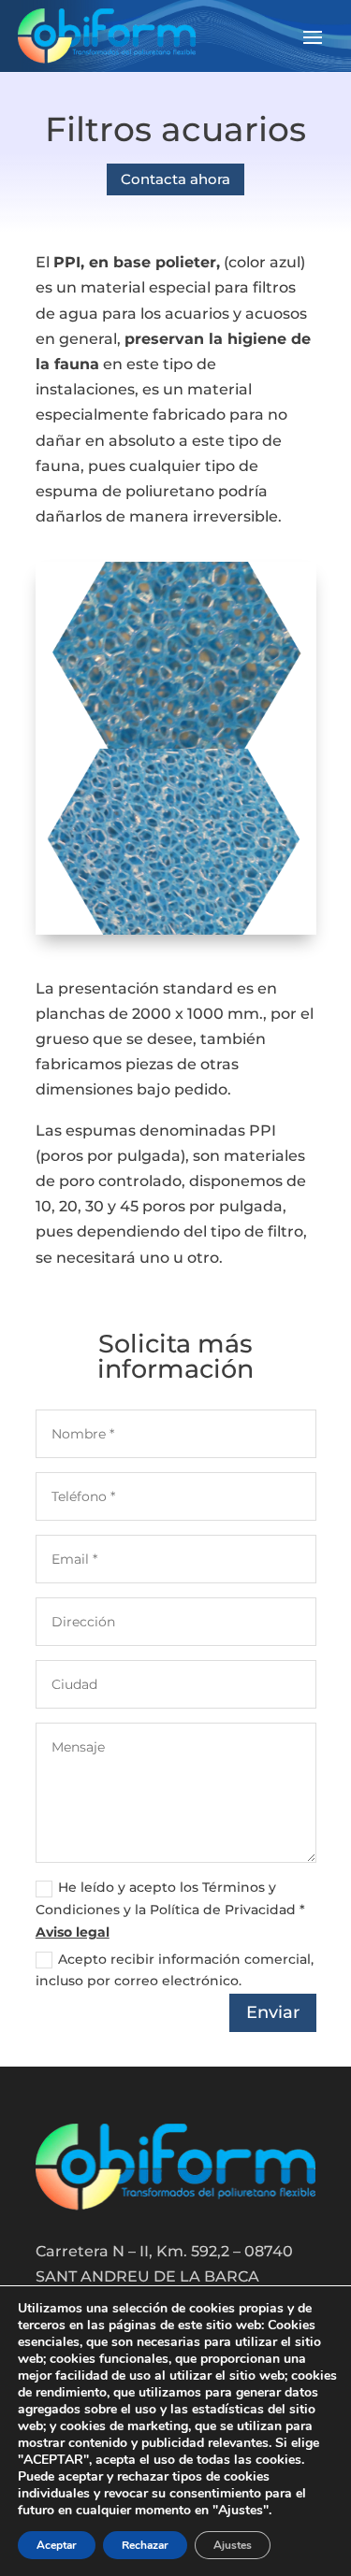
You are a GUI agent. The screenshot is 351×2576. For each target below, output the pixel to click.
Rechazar (145, 2545)
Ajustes (233, 2545)
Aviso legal (73, 1932)
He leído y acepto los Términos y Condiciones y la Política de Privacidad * (170, 1910)
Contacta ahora (175, 179)
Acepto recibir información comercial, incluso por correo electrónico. (175, 1970)
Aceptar (57, 2545)
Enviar (273, 2012)
